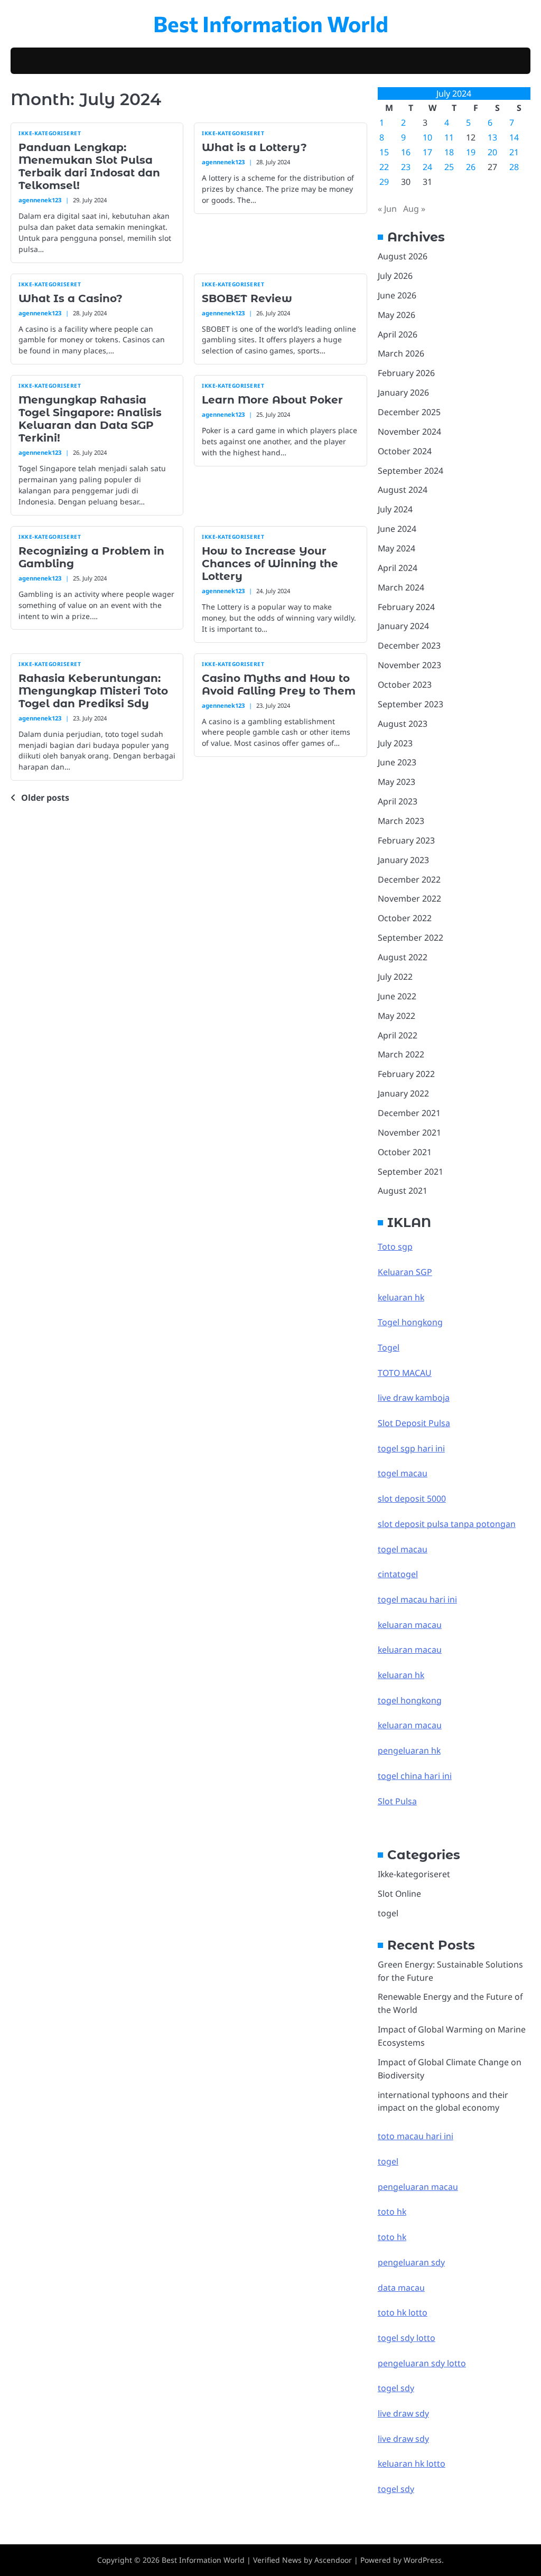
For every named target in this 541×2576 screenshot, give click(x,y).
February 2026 (406, 373)
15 (384, 152)
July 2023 (395, 743)
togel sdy (396, 2489)
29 (384, 182)
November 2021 (409, 1132)
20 (492, 152)
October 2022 (405, 918)
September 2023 (411, 704)
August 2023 (403, 724)
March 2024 (401, 587)
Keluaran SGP (405, 1272)
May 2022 (397, 1016)
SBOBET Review (247, 298)
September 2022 (411, 938)
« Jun (387, 209)
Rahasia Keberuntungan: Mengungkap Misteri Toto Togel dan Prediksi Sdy (93, 691)
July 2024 (395, 509)
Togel (389, 1347)
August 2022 (403, 957)
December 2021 (409, 1113)
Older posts (45, 798)
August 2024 (403, 490)
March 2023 (401, 821)
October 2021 (405, 1152)
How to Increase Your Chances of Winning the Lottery (270, 564)
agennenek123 (40, 200)
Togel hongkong (410, 1322)
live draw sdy (403, 2413)
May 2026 (397, 315)
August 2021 (403, 1191)
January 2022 (403, 1093)
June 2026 (397, 295)
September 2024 (411, 471)
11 (449, 137)
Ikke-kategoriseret (50, 133)
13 (492, 137)
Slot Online (399, 1894)
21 (514, 152)
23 (406, 167)
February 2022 (406, 1074)
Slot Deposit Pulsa (414, 1423)
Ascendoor (333, 2560)
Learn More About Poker (272, 400)
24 (427, 167)
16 (406, 152)
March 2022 (401, 1054)
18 (449, 152)
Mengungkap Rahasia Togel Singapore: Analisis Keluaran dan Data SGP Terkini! (90, 419)
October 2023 (405, 685)
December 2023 (409, 645)
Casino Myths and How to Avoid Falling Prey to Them (279, 685)
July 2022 (395, 977)
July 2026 (395, 276)
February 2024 (406, 607)
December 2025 (409, 412)
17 (427, 152)
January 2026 (403, 392)
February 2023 (406, 840)
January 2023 (403, 860)
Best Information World (271, 23)
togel (388, 1913)
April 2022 (398, 1035)
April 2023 (398, 801)
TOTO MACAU (405, 1373)
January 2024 (403, 626)
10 (427, 137)
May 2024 (397, 548)
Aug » (414, 209)
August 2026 (403, 256)
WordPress (423, 2560)
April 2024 (398, 568)
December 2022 (409, 879)
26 (471, 167)
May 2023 (397, 782)
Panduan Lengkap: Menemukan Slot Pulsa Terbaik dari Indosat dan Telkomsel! (89, 166)
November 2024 (409, 432)
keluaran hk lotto (412, 2463)
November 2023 (409, 665)
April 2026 (398, 334)
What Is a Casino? (71, 298)
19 (471, 152)
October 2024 (405, 451)
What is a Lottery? (254, 147)
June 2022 (397, 996)
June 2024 (397, 529)
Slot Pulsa (397, 1801)
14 (514, 137)
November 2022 (409, 898)
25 (449, 167)
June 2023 (397, 762)
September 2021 (411, 1172)
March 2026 (401, 353)
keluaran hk (401, 1297)
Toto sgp (395, 1247)
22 (384, 167)
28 (514, 167)
